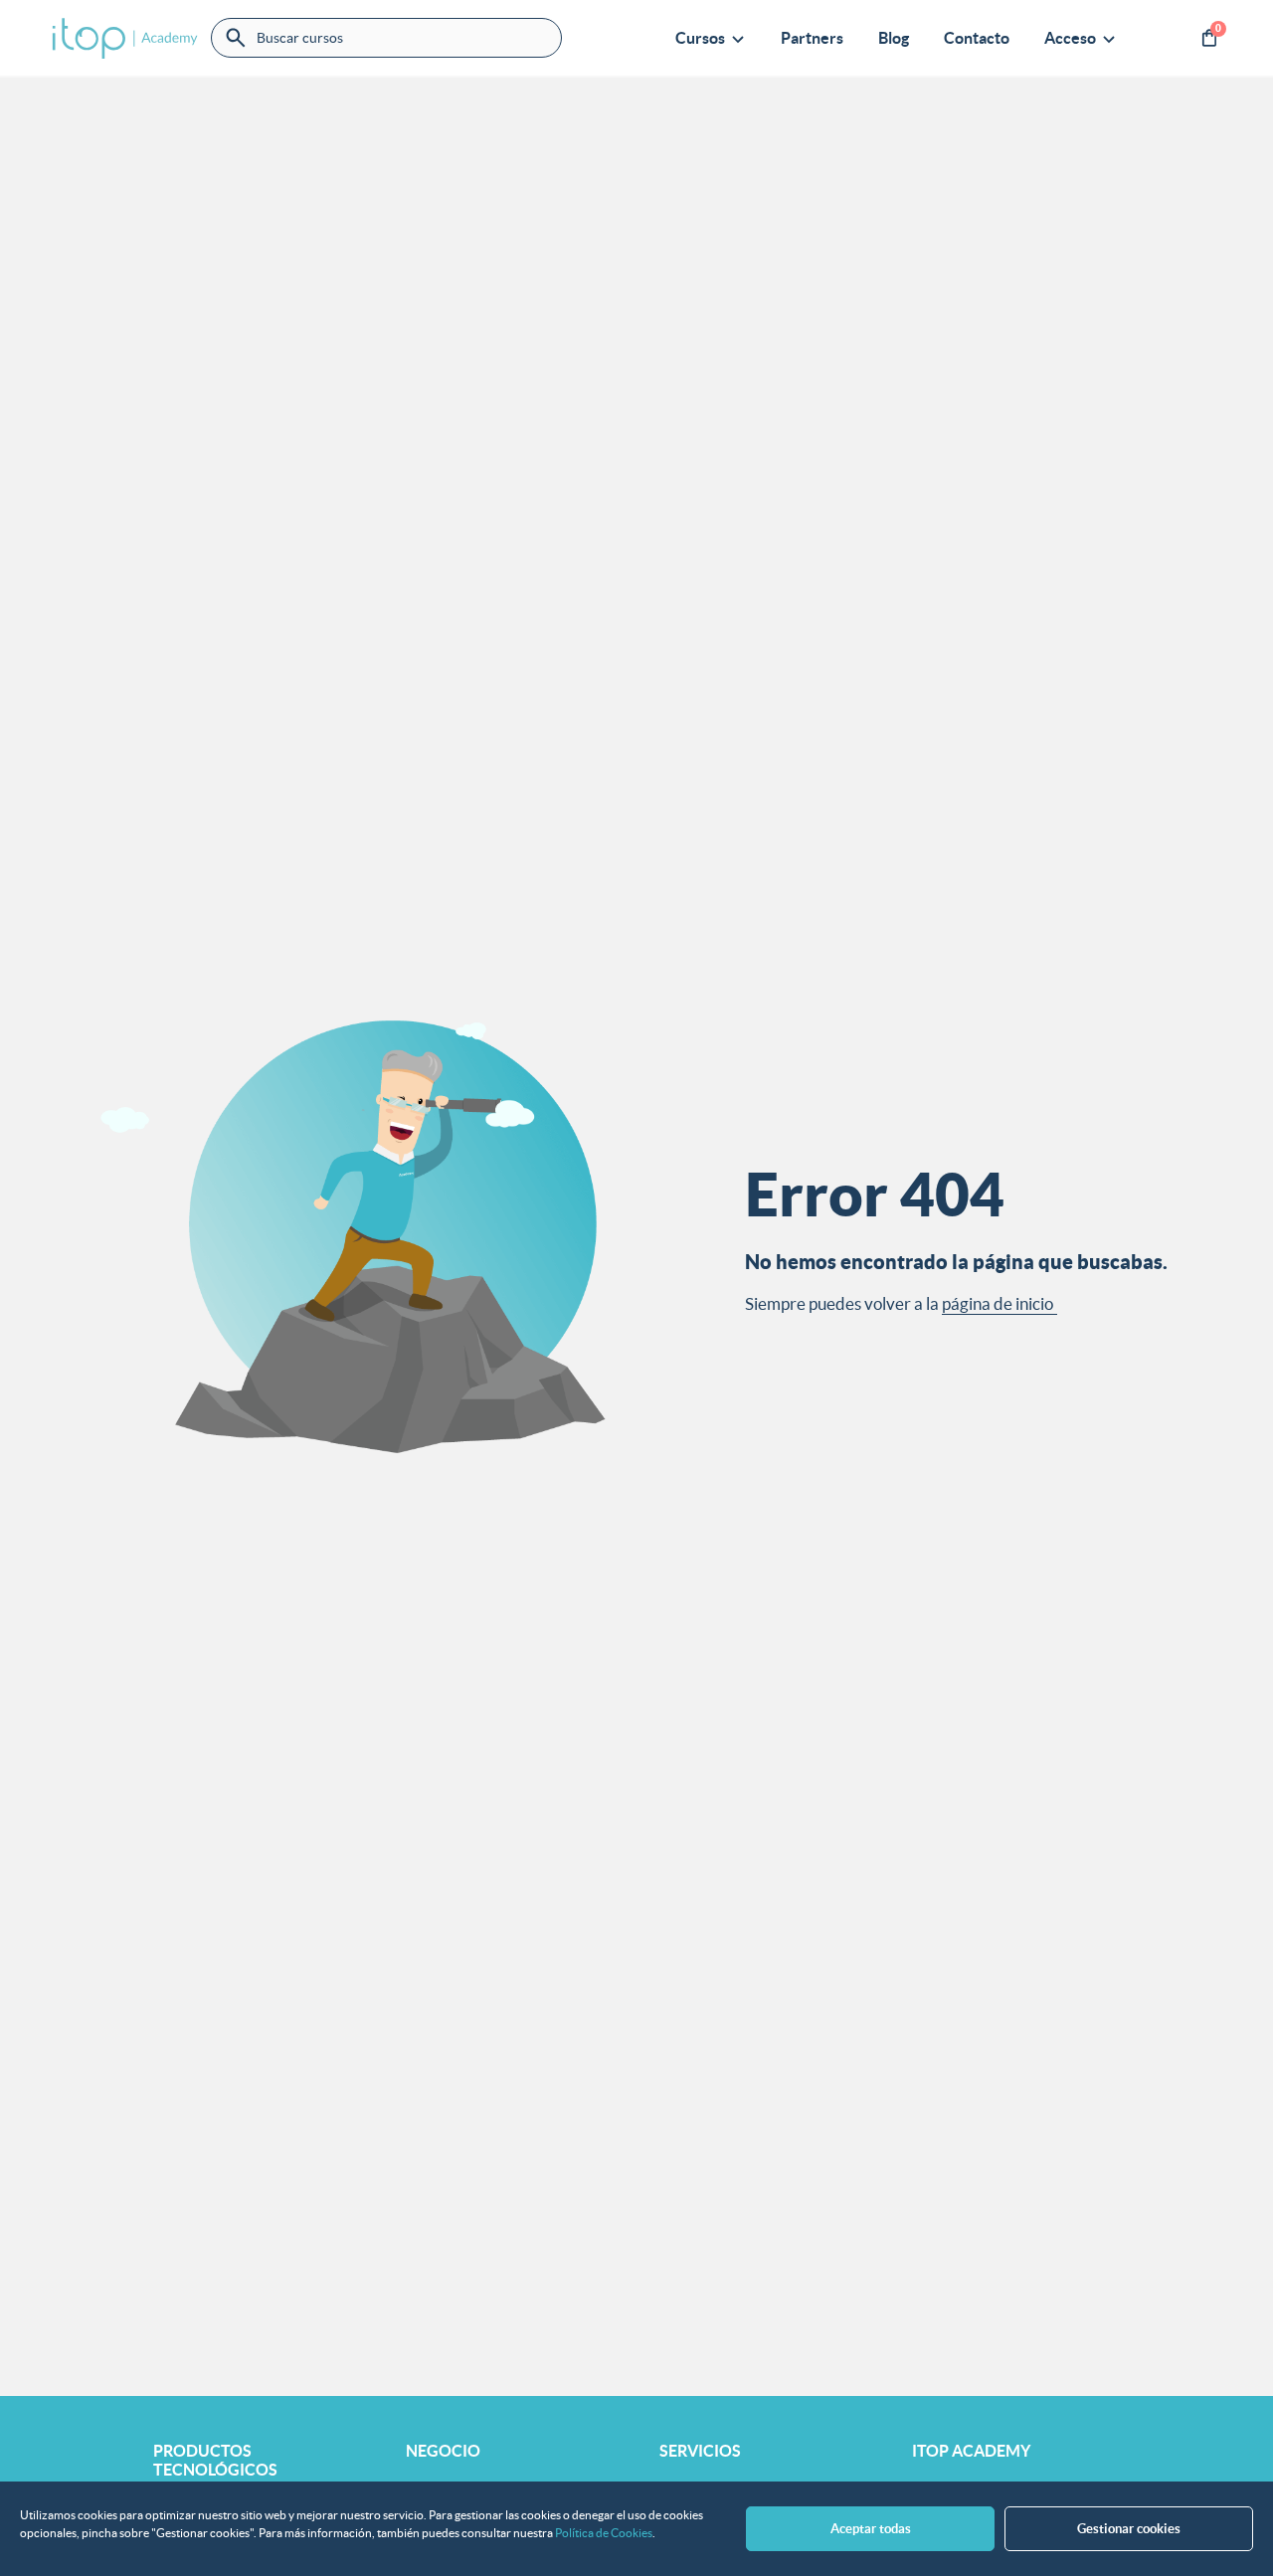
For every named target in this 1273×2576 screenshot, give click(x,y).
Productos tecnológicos (215, 2460)
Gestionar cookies (1129, 2529)
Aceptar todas (871, 2529)
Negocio (443, 2451)
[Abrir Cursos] (738, 38)
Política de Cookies (604, 2533)
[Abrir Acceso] (1109, 38)
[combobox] (386, 38)
